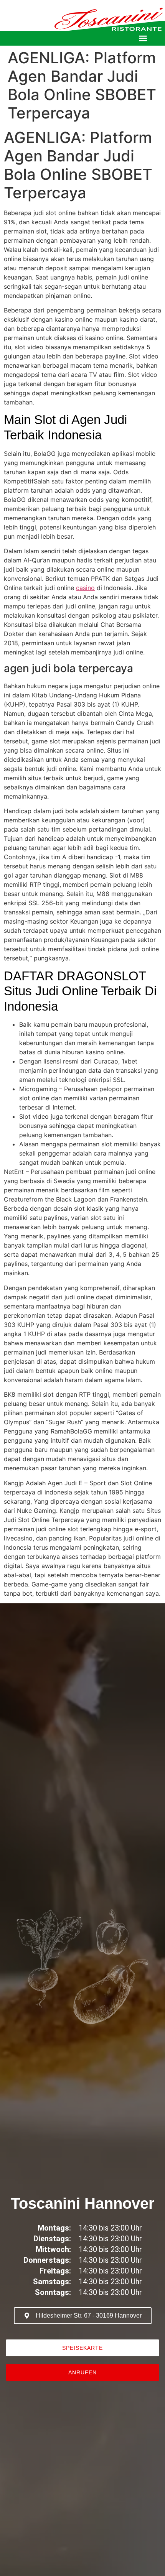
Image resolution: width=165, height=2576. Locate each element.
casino (85, 588)
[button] (143, 39)
